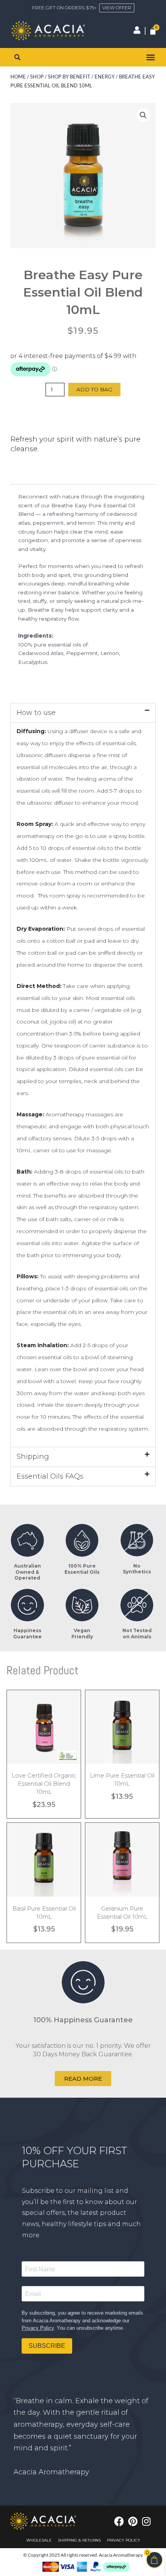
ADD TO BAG (94, 389)
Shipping (33, 1457)
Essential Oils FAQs (50, 1476)
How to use (36, 713)
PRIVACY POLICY (124, 2540)
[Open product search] (17, 57)
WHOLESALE (39, 2540)
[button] (151, 57)
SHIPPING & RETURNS (79, 2540)
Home (18, 77)
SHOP (37, 77)
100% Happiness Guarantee (83, 2020)
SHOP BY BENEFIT (69, 77)
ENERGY (105, 77)
